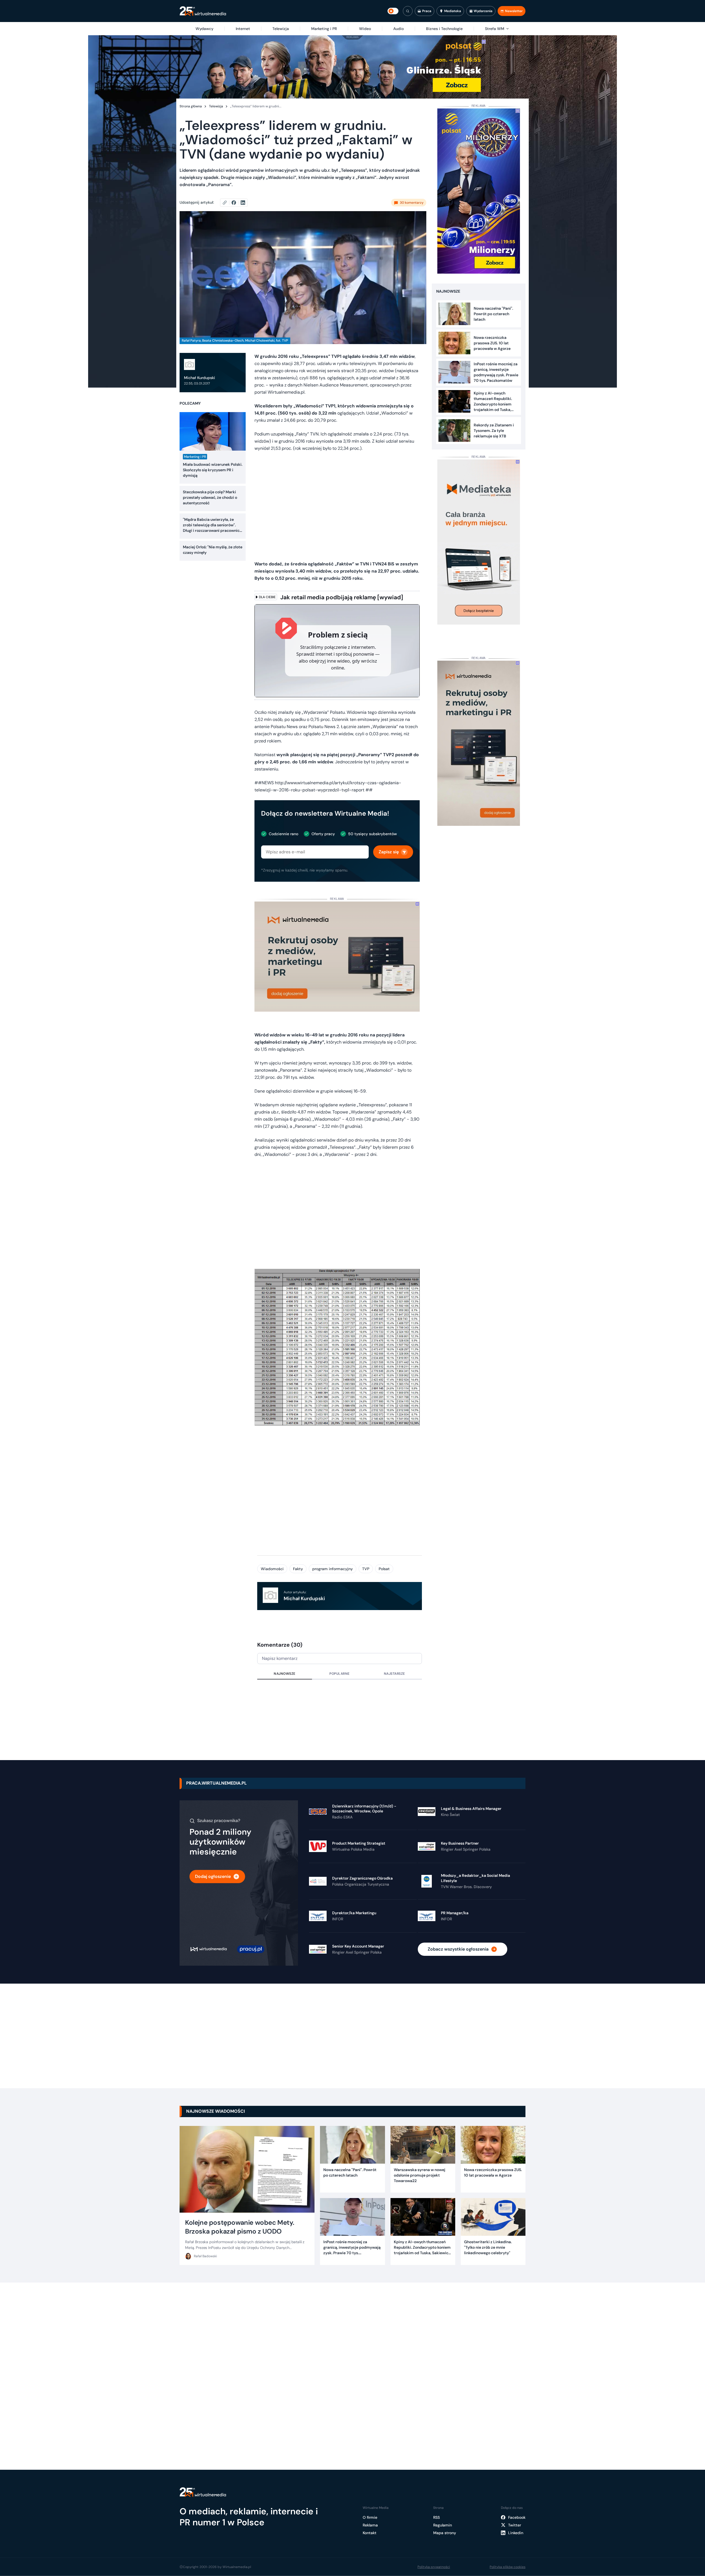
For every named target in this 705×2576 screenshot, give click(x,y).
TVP (366, 1569)
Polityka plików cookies (508, 2567)
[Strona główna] (203, 11)
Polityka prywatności (434, 2567)
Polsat (384, 1569)
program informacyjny (333, 1569)
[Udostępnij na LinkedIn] (243, 203)
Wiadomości (272, 1569)
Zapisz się (389, 852)
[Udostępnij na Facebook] (236, 203)
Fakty (298, 1569)
